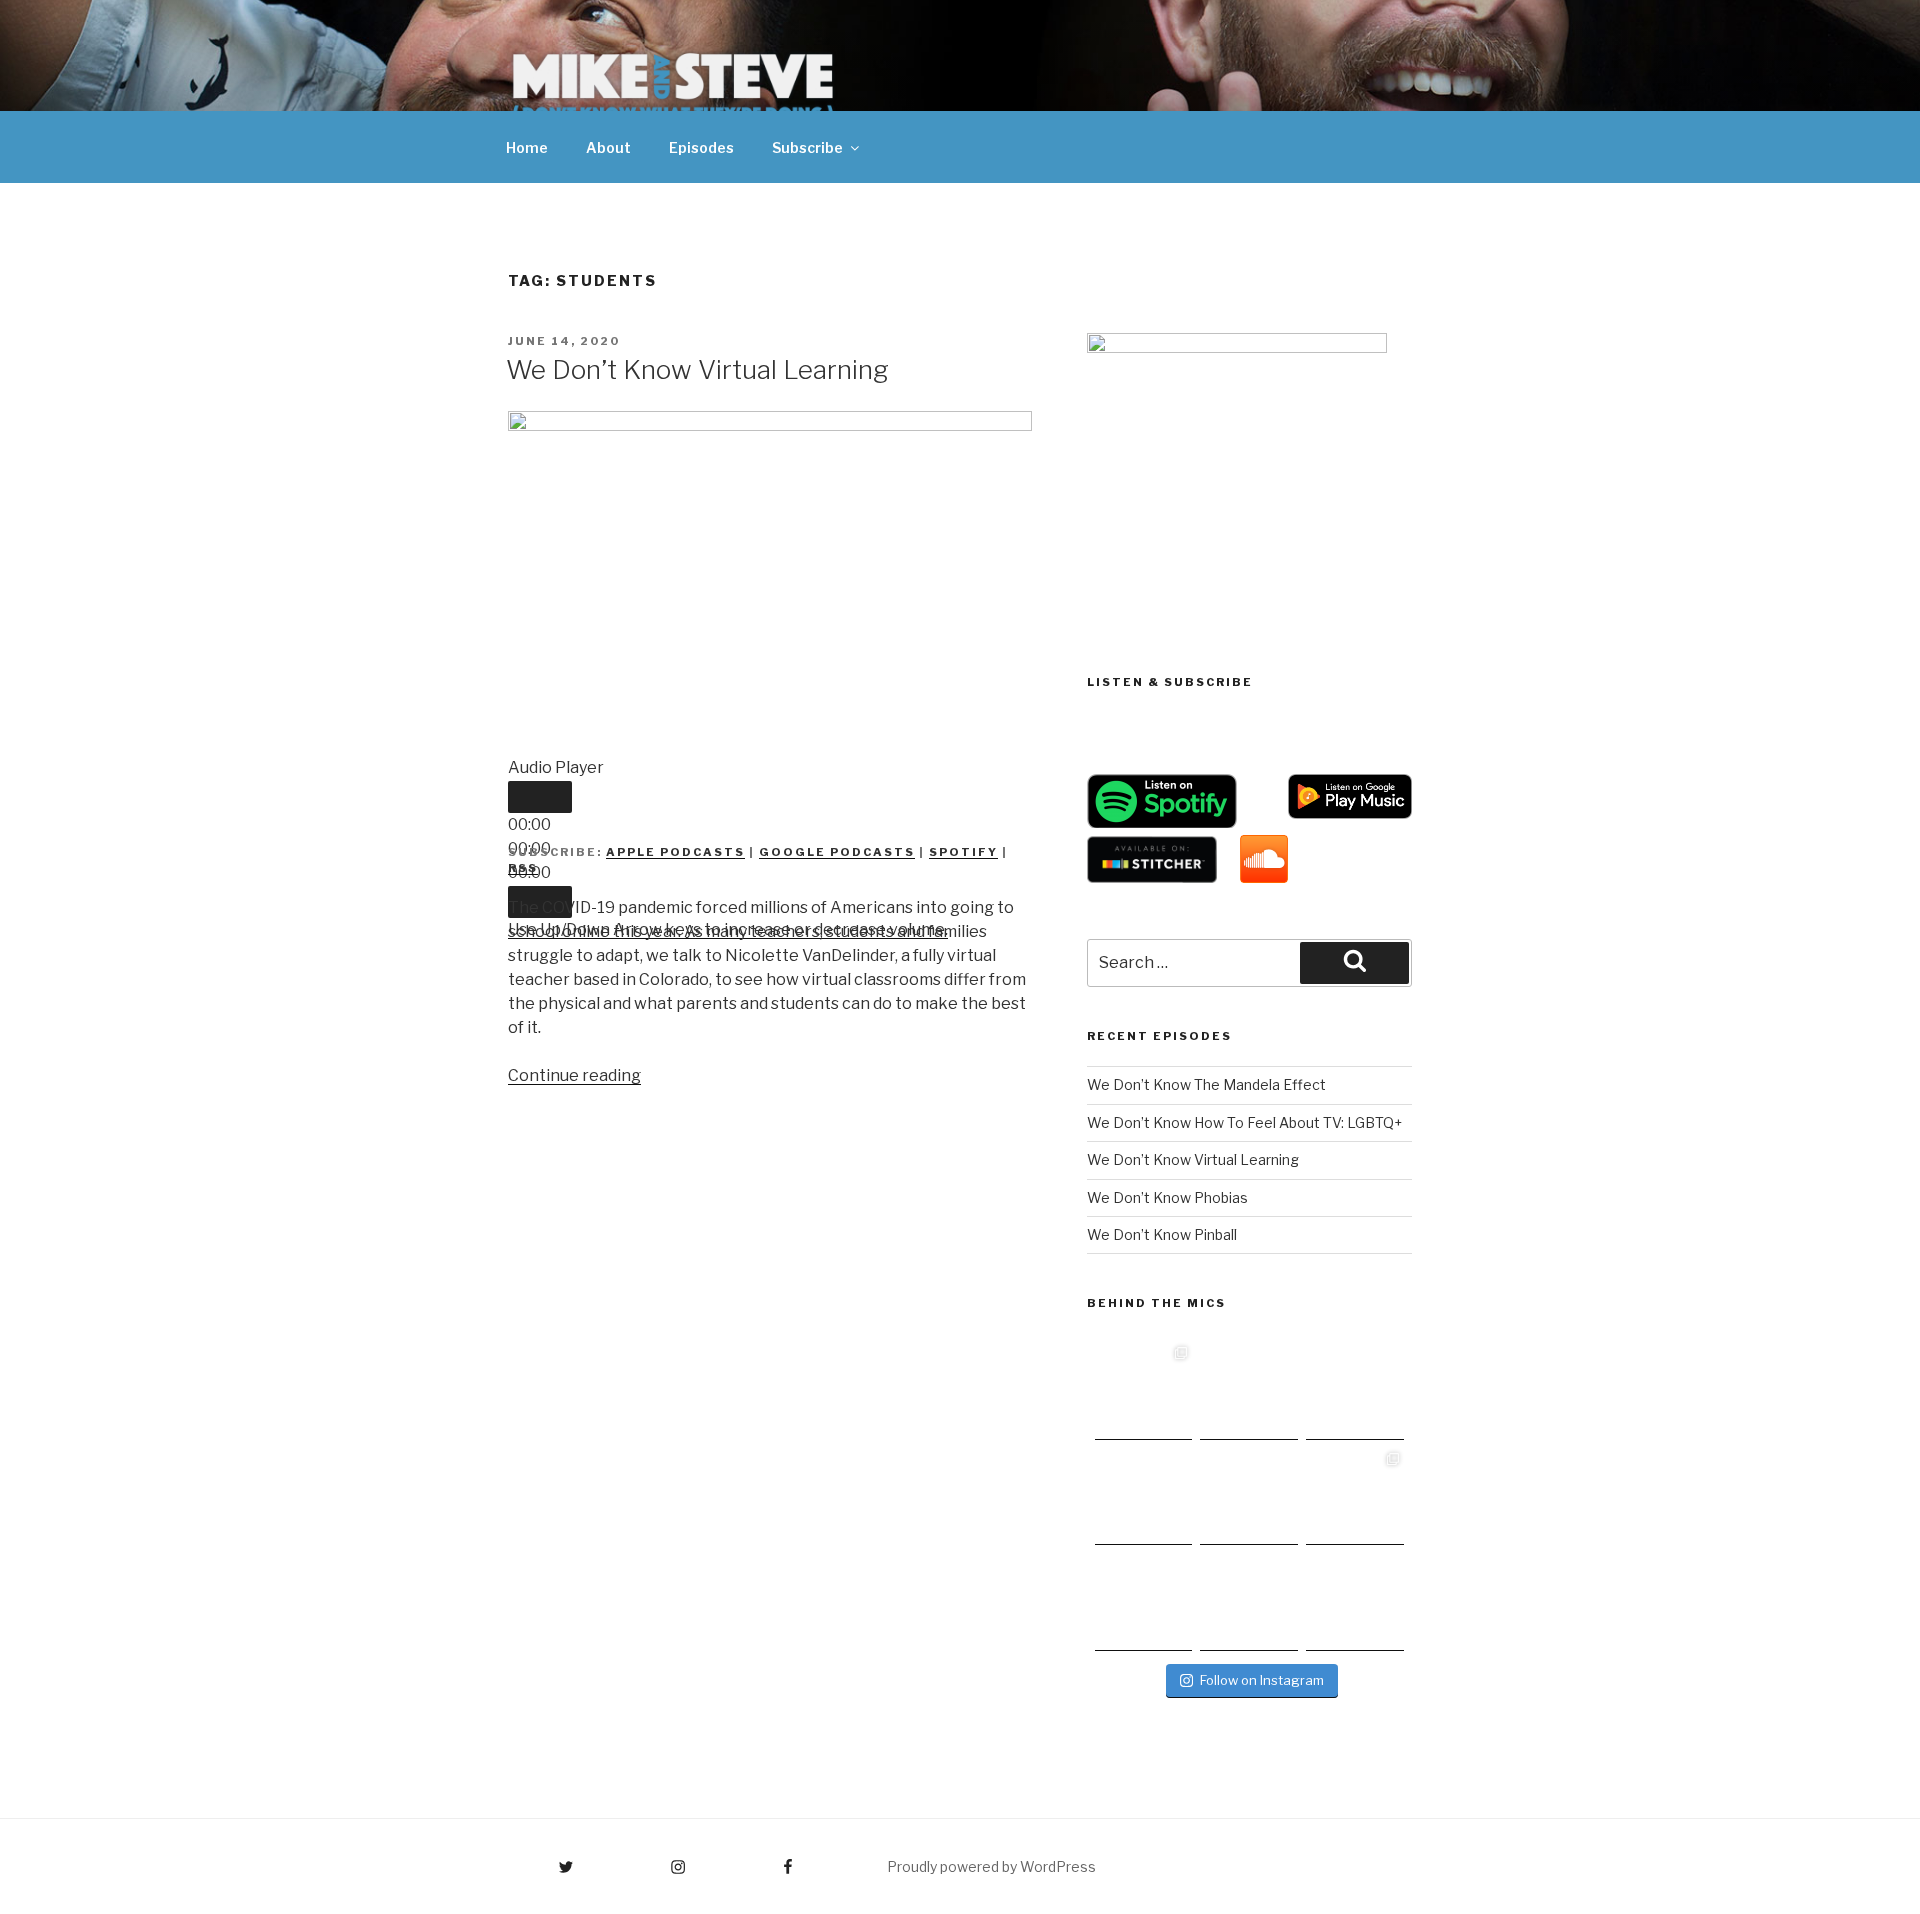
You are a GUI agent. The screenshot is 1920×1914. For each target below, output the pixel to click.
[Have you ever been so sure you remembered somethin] (1144, 1391)
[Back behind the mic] (1249, 1391)
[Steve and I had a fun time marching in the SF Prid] (1144, 1602)
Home (527, 147)
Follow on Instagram (1262, 1680)
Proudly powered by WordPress (991, 1866)
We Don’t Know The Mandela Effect (1206, 1084)
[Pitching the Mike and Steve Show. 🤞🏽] (1249, 1497)
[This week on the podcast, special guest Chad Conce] (1355, 1497)
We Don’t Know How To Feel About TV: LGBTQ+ (1244, 1122)
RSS (523, 868)
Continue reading (574, 1075)
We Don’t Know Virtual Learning (697, 369)
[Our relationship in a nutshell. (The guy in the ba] (1249, 1602)
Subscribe (807, 147)
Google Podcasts (837, 852)
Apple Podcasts (675, 852)
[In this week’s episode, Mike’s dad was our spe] (1355, 1602)
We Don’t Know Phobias (1167, 1197)
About (608, 147)
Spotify (963, 852)
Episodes (701, 147)
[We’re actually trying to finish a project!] (1355, 1391)
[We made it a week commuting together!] (1144, 1497)
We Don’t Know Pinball (1162, 1234)
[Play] (540, 797)
